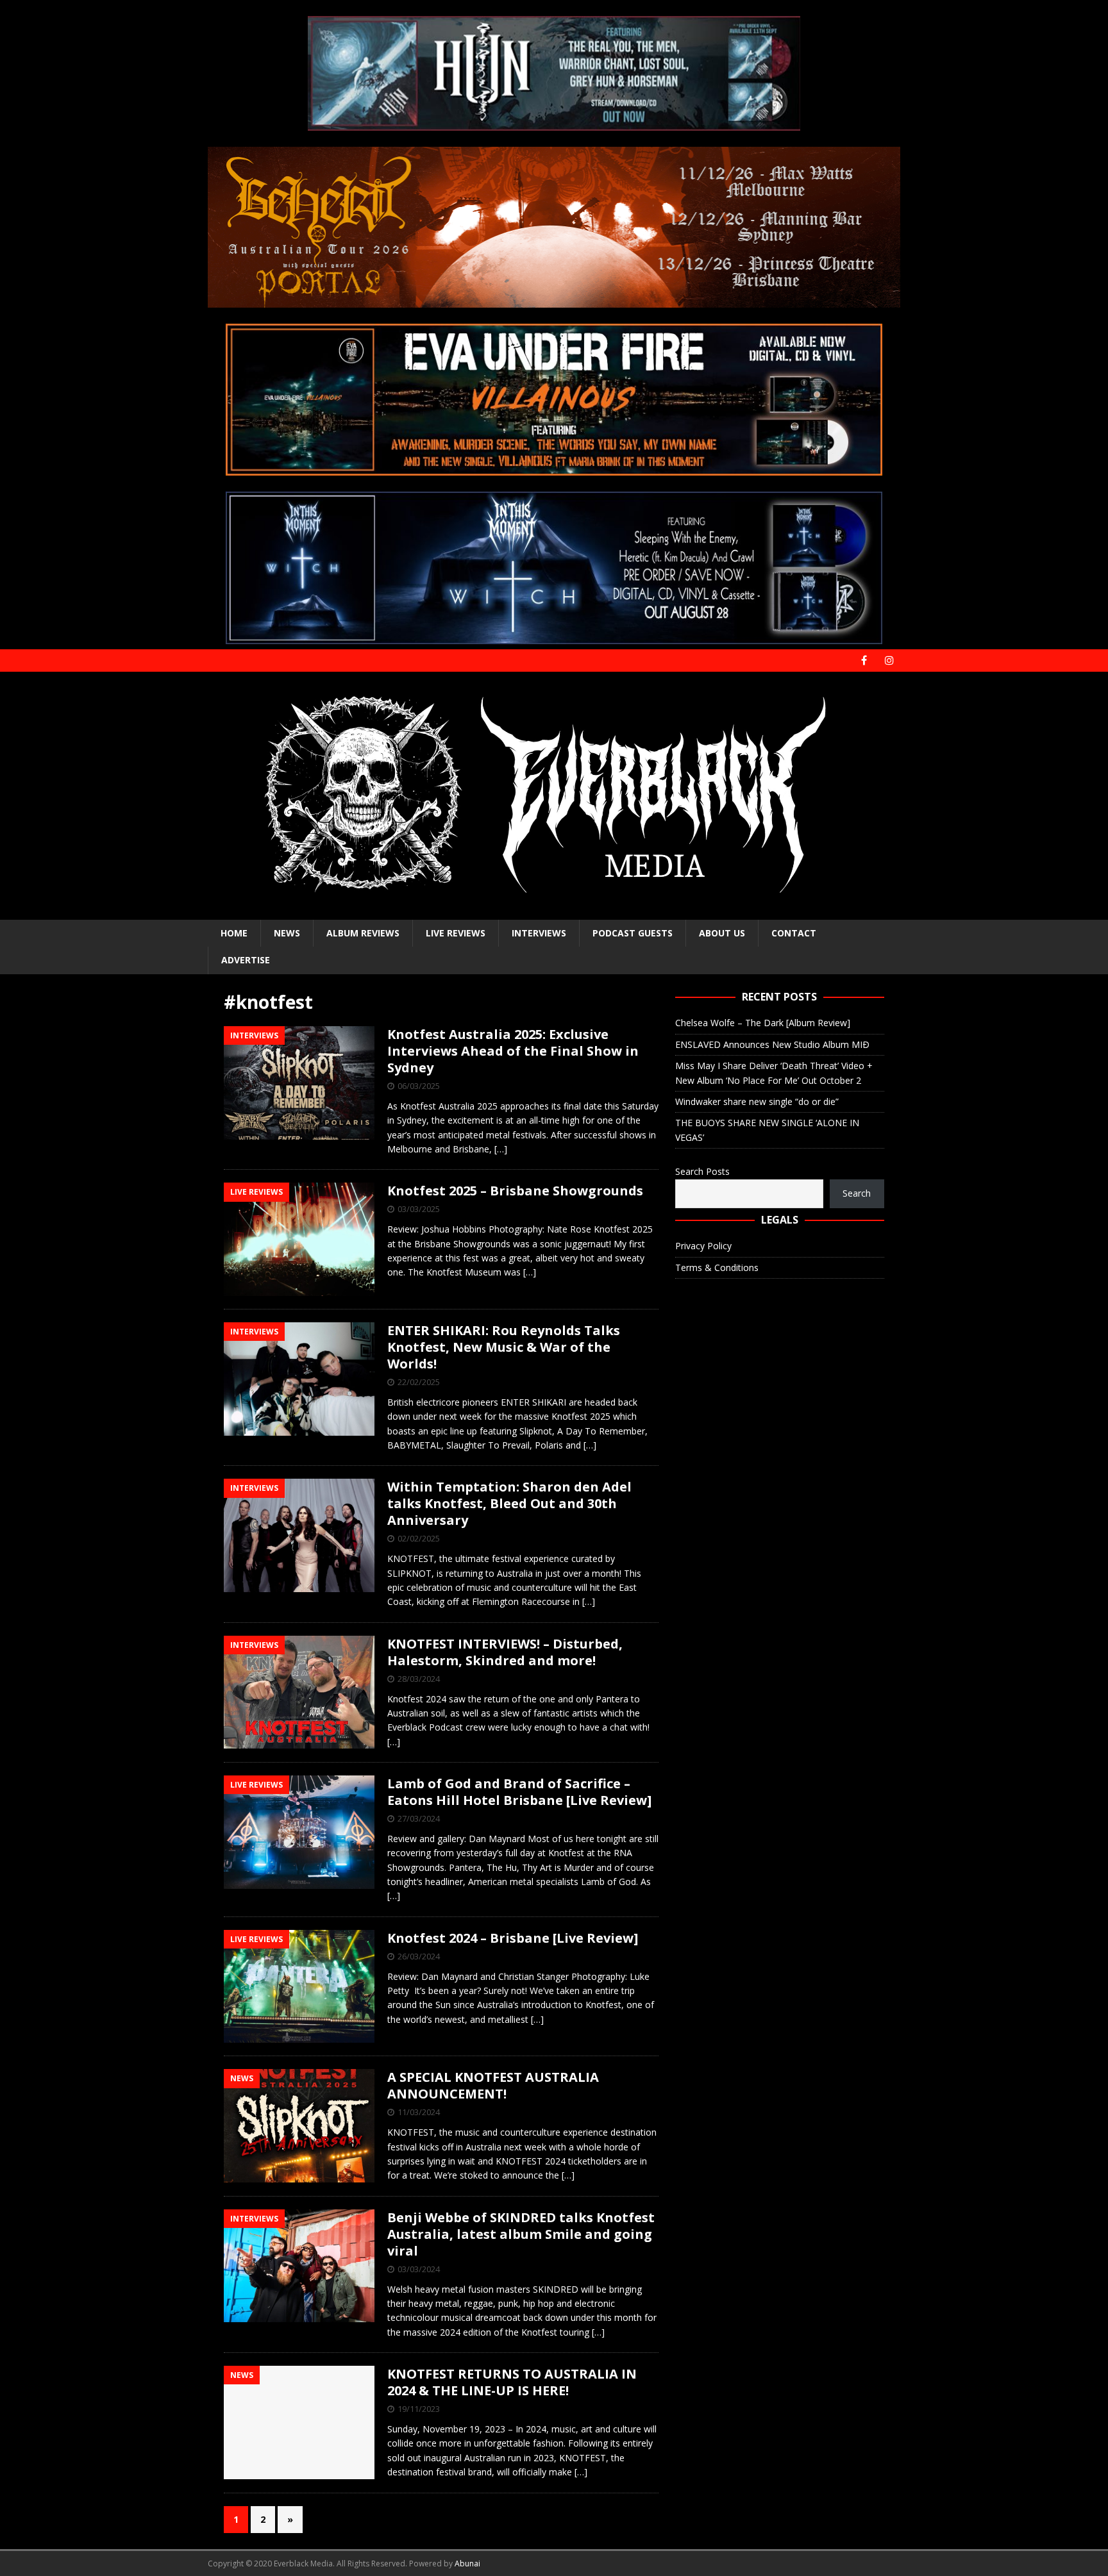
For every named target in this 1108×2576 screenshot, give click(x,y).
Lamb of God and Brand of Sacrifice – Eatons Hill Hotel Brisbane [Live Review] (519, 1792)
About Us (722, 933)
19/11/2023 (419, 2409)
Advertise (246, 960)
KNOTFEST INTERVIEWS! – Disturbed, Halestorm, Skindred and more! (505, 1652)
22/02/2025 (419, 1382)
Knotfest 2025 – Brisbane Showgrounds (515, 1191)
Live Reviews (456, 933)
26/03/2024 (419, 1956)
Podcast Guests (633, 933)
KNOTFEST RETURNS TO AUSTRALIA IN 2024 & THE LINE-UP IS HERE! (512, 2382)
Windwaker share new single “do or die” (757, 1101)
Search (857, 1193)
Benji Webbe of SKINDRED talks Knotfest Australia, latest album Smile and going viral (521, 2234)
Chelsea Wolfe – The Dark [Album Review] (763, 1023)
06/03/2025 (419, 1086)
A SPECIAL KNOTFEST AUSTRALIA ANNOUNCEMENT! (493, 2085)
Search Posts (702, 1171)
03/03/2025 (419, 1209)
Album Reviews (363, 933)
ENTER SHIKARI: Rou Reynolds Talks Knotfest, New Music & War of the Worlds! (504, 1347)
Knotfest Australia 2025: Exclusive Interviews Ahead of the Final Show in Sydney (513, 1051)
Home (234, 933)
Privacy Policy (703, 1246)
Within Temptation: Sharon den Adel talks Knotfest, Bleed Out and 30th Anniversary (509, 1503)
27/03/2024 (419, 1818)
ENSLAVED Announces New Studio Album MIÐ (772, 1044)
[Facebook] (864, 661)
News (287, 933)
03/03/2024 (419, 2269)
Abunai (467, 2564)
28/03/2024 (419, 1679)
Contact (794, 933)
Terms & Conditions (717, 1267)
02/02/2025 (419, 1538)
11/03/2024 (419, 2112)
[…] (501, 1149)
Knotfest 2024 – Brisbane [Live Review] (513, 1938)
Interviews (539, 933)
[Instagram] (889, 661)
